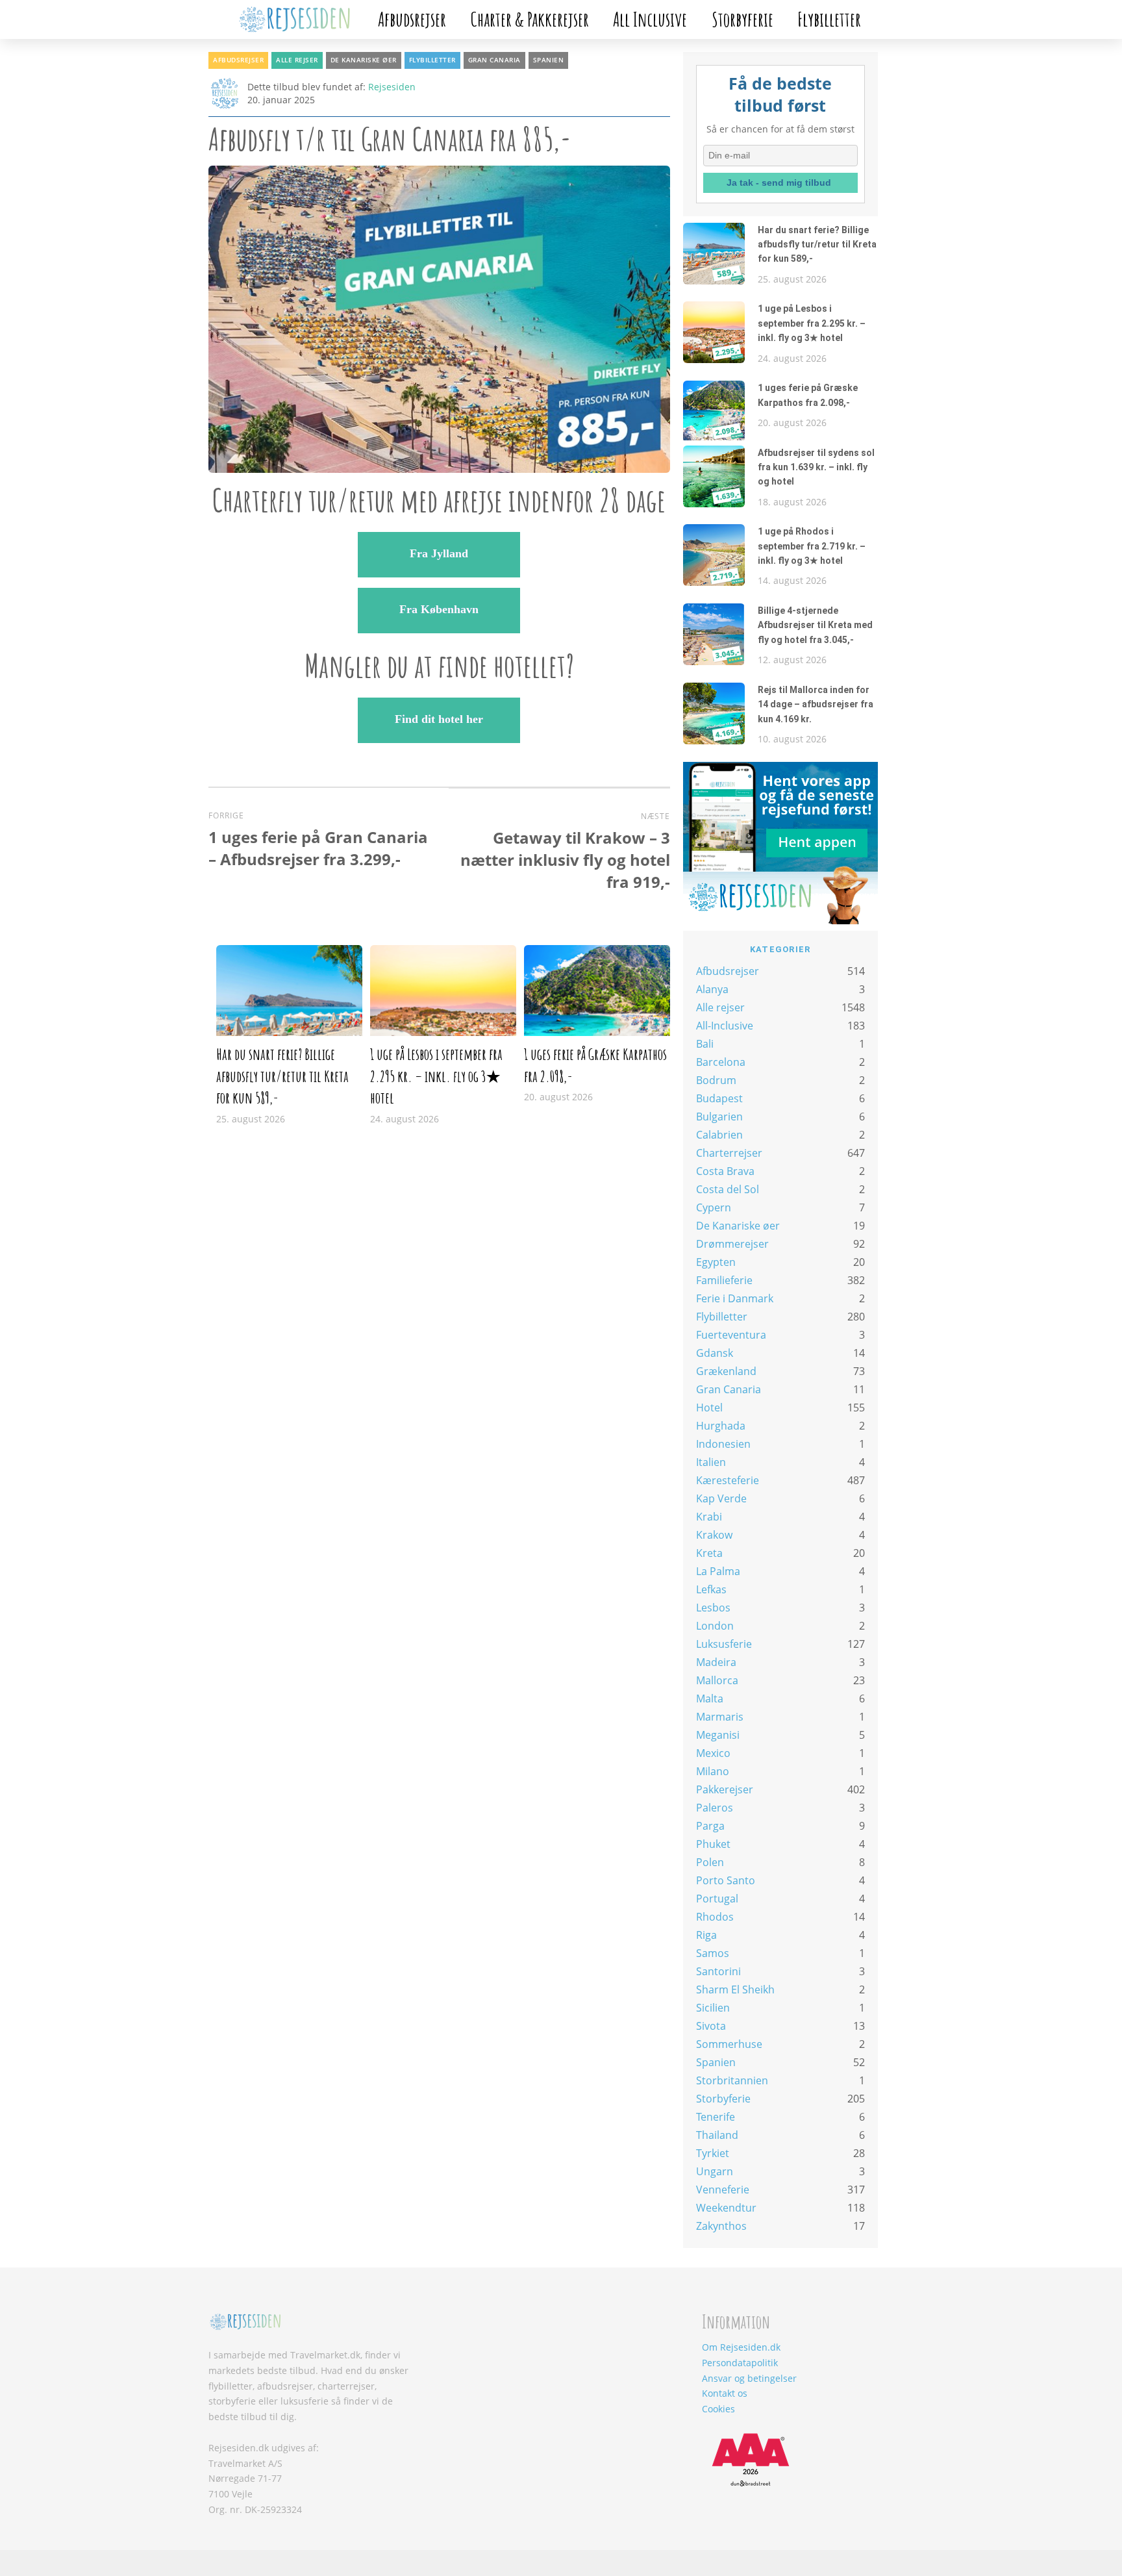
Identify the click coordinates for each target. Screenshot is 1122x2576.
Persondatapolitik (740, 2363)
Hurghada (721, 1426)
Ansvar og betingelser (749, 2378)
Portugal (717, 1899)
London (715, 1626)
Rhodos (715, 1917)
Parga (710, 1826)
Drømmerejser (732, 1244)
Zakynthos (721, 2226)
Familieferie (724, 1280)
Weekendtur (726, 2208)
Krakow (714, 1535)
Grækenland (726, 1371)
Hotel (709, 1408)
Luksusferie (724, 1644)
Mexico (713, 1753)
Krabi (709, 1517)
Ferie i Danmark (735, 1298)
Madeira (716, 1662)
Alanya (712, 989)
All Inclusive (650, 19)
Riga (706, 1935)
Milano (713, 1771)
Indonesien (723, 1444)
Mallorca (717, 1680)
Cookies (718, 2409)
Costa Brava (725, 1171)
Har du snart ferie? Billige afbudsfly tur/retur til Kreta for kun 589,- (282, 1076)
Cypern (714, 1207)
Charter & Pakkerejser (530, 19)
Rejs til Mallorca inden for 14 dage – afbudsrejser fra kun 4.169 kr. (816, 704)
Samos (713, 1953)
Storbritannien (732, 2080)
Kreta (709, 1553)
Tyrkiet (713, 2153)
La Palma (718, 1571)
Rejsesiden (392, 87)
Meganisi (718, 1735)
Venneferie (723, 2190)
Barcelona (721, 1062)
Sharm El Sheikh (735, 1989)
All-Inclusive (725, 1026)
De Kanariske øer (364, 60)
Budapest (719, 1098)
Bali (705, 1044)
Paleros (715, 1808)
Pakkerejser (725, 1789)
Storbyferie (742, 19)
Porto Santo (726, 1880)
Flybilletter (829, 19)
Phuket (713, 1844)
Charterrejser (729, 1153)
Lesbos (713, 1608)
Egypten (716, 1262)
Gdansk (715, 1353)
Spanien (549, 60)
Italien (711, 1462)
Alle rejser (297, 60)
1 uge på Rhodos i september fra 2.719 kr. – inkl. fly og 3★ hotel (812, 546)
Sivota (711, 2026)
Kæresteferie (728, 1480)
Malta (710, 1698)
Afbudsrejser (412, 19)
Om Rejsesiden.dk (741, 2347)
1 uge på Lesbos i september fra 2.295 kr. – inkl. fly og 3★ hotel (436, 1076)
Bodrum (716, 1080)
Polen (710, 1862)
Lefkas (711, 1589)
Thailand (717, 2135)
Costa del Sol (728, 1189)
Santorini (718, 1971)
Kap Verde (721, 1498)
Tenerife (716, 2117)
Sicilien (713, 2008)
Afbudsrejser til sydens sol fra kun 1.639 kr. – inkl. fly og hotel (816, 467)
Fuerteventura (731, 1335)
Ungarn (715, 2171)
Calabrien (719, 1135)
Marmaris (720, 1717)
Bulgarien (719, 1117)
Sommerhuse (729, 2044)
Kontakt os (725, 2393)
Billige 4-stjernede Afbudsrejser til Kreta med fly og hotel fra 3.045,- (815, 625)
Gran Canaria (494, 60)
